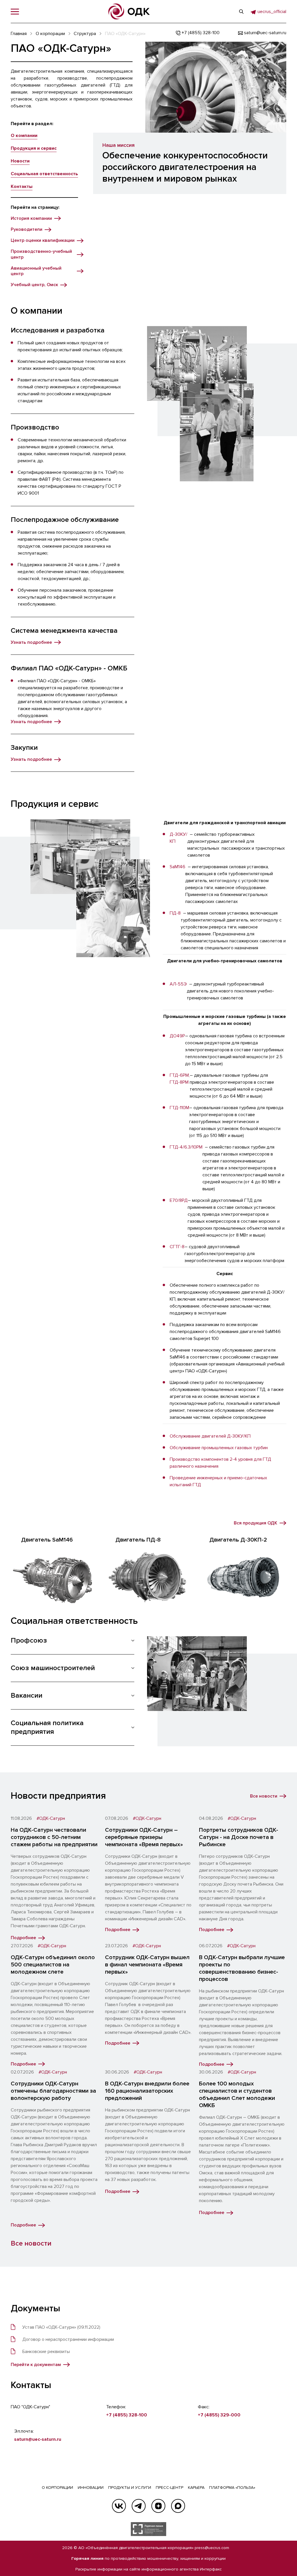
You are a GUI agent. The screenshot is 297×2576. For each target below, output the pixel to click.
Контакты (22, 187)
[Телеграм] (139, 2506)
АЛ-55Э (178, 984)
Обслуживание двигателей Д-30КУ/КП (210, 1436)
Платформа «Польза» (232, 2488)
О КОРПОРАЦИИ (57, 2488)
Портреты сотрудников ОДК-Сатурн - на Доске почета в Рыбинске (239, 1837)
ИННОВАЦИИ (91, 2488)
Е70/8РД (179, 1200)
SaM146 (178, 867)
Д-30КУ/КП (179, 838)
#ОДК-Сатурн (51, 1819)
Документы (36, 2309)
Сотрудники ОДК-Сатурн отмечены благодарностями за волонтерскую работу (53, 2091)
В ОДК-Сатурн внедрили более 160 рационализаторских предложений (147, 2091)
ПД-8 (175, 913)
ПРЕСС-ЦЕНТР (170, 2488)
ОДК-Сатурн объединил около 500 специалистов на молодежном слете (53, 1965)
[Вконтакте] (119, 2506)
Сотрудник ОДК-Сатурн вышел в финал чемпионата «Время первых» (147, 1965)
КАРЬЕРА (196, 2488)
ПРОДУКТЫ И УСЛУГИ (130, 2488)
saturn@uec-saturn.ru (38, 2439)
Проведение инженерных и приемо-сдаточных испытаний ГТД (218, 1481)
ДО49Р (177, 1036)
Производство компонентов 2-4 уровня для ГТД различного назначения (220, 1463)
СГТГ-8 (177, 1247)
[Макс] (178, 2506)
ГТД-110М (179, 1108)
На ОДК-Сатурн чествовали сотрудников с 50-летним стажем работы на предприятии (54, 1837)
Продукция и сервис (34, 148)
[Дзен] (158, 2506)
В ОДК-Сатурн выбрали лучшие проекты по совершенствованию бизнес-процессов (242, 1968)
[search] (241, 12)
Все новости (31, 2243)
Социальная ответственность (44, 174)
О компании (24, 136)
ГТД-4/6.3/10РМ (186, 1147)
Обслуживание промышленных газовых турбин (219, 1448)
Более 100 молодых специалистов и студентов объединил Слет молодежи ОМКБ (237, 2095)
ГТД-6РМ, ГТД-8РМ (180, 1079)
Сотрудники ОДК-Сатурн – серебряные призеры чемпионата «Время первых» (144, 1837)
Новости (20, 161)
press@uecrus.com (212, 2548)
